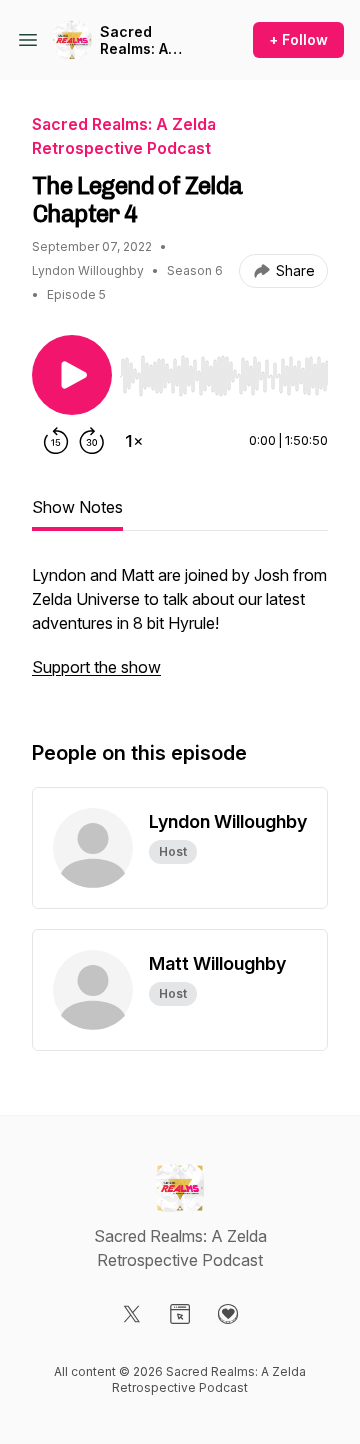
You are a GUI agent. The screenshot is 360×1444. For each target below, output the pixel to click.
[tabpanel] (180, 631)
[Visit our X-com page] (132, 1314)
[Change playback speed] (134, 441)
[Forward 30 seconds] (92, 441)
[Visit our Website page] (180, 1314)
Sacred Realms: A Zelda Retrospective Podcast (149, 40)
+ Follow (298, 39)
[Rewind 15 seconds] (56, 441)
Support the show (96, 667)
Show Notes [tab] (77, 507)
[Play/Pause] (72, 375)
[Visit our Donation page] (228, 1314)
